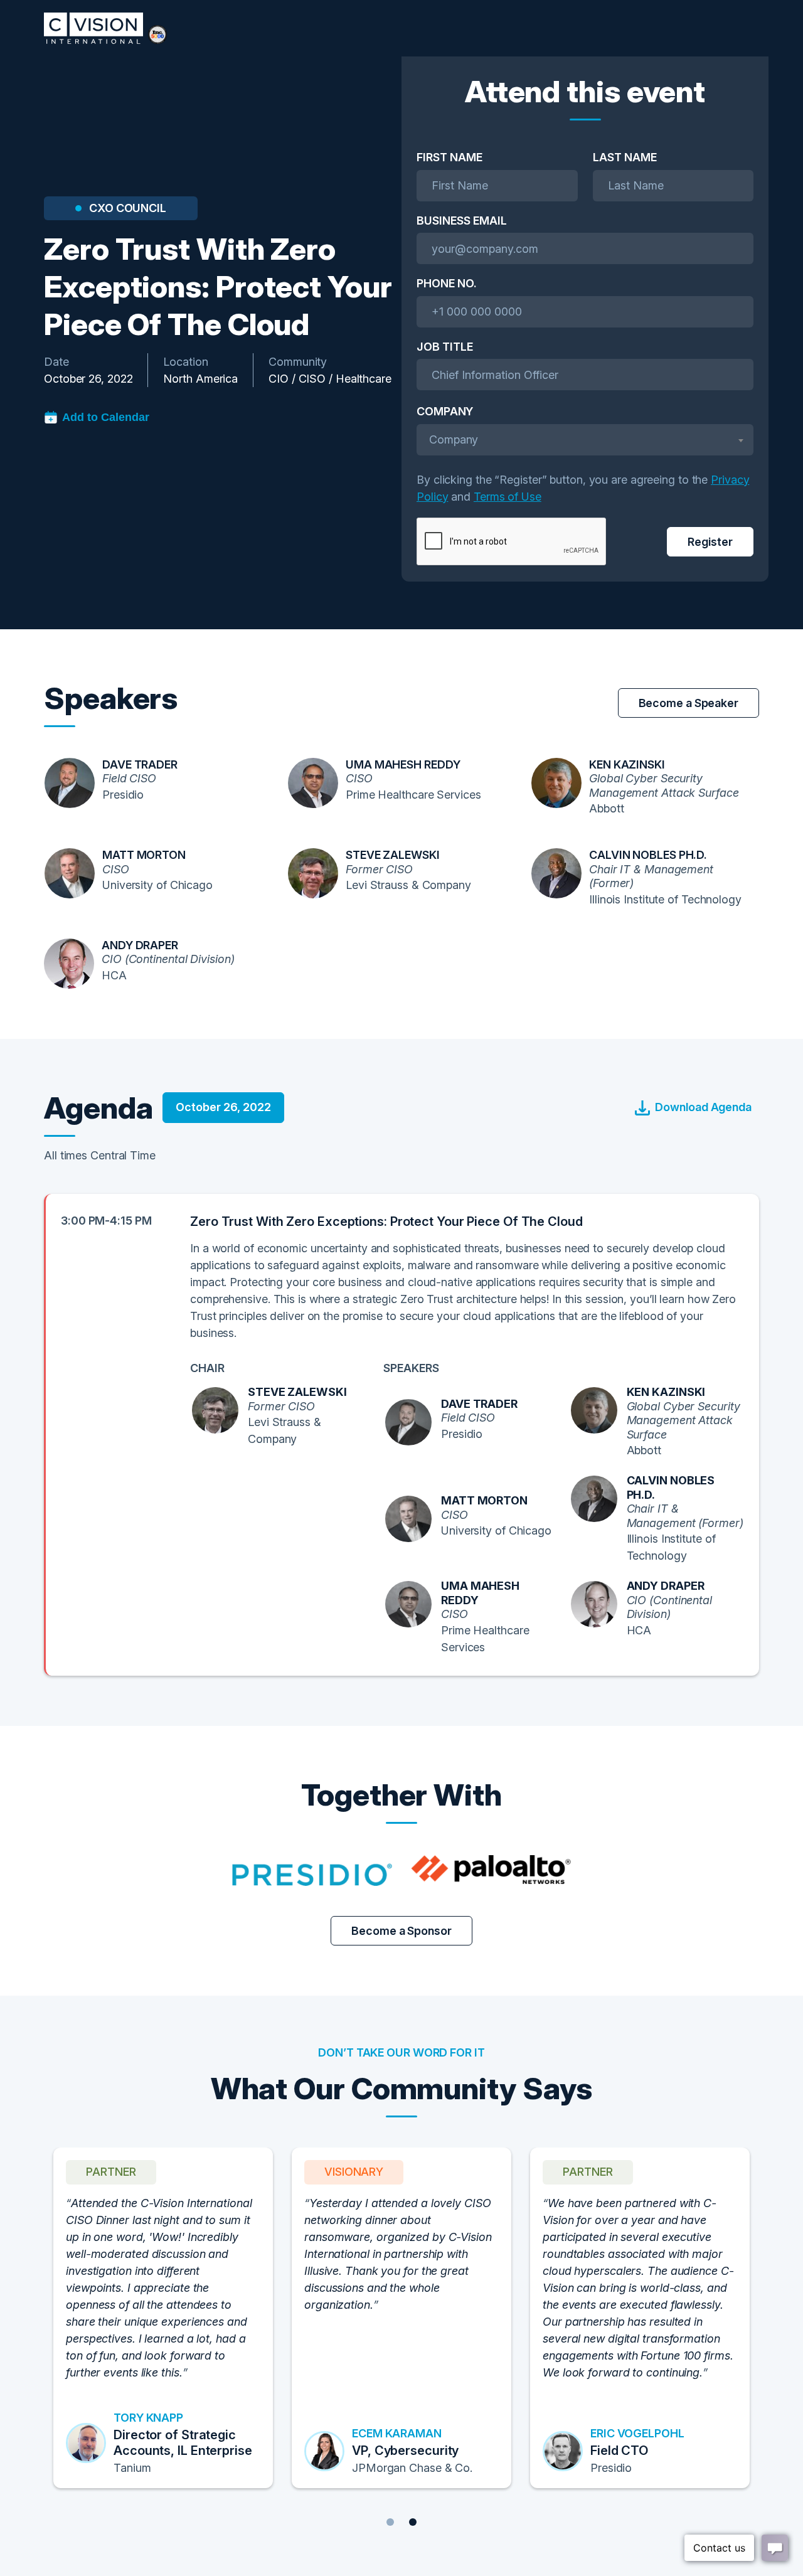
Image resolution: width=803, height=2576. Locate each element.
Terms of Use (508, 497)
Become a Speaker (689, 703)
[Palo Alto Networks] (491, 1870)
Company (445, 411)
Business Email (462, 221)
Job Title (445, 347)
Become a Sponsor (401, 1931)
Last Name (625, 157)
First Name (449, 157)
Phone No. (447, 283)
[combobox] (585, 440)
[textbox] (585, 439)
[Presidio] (312, 1870)
